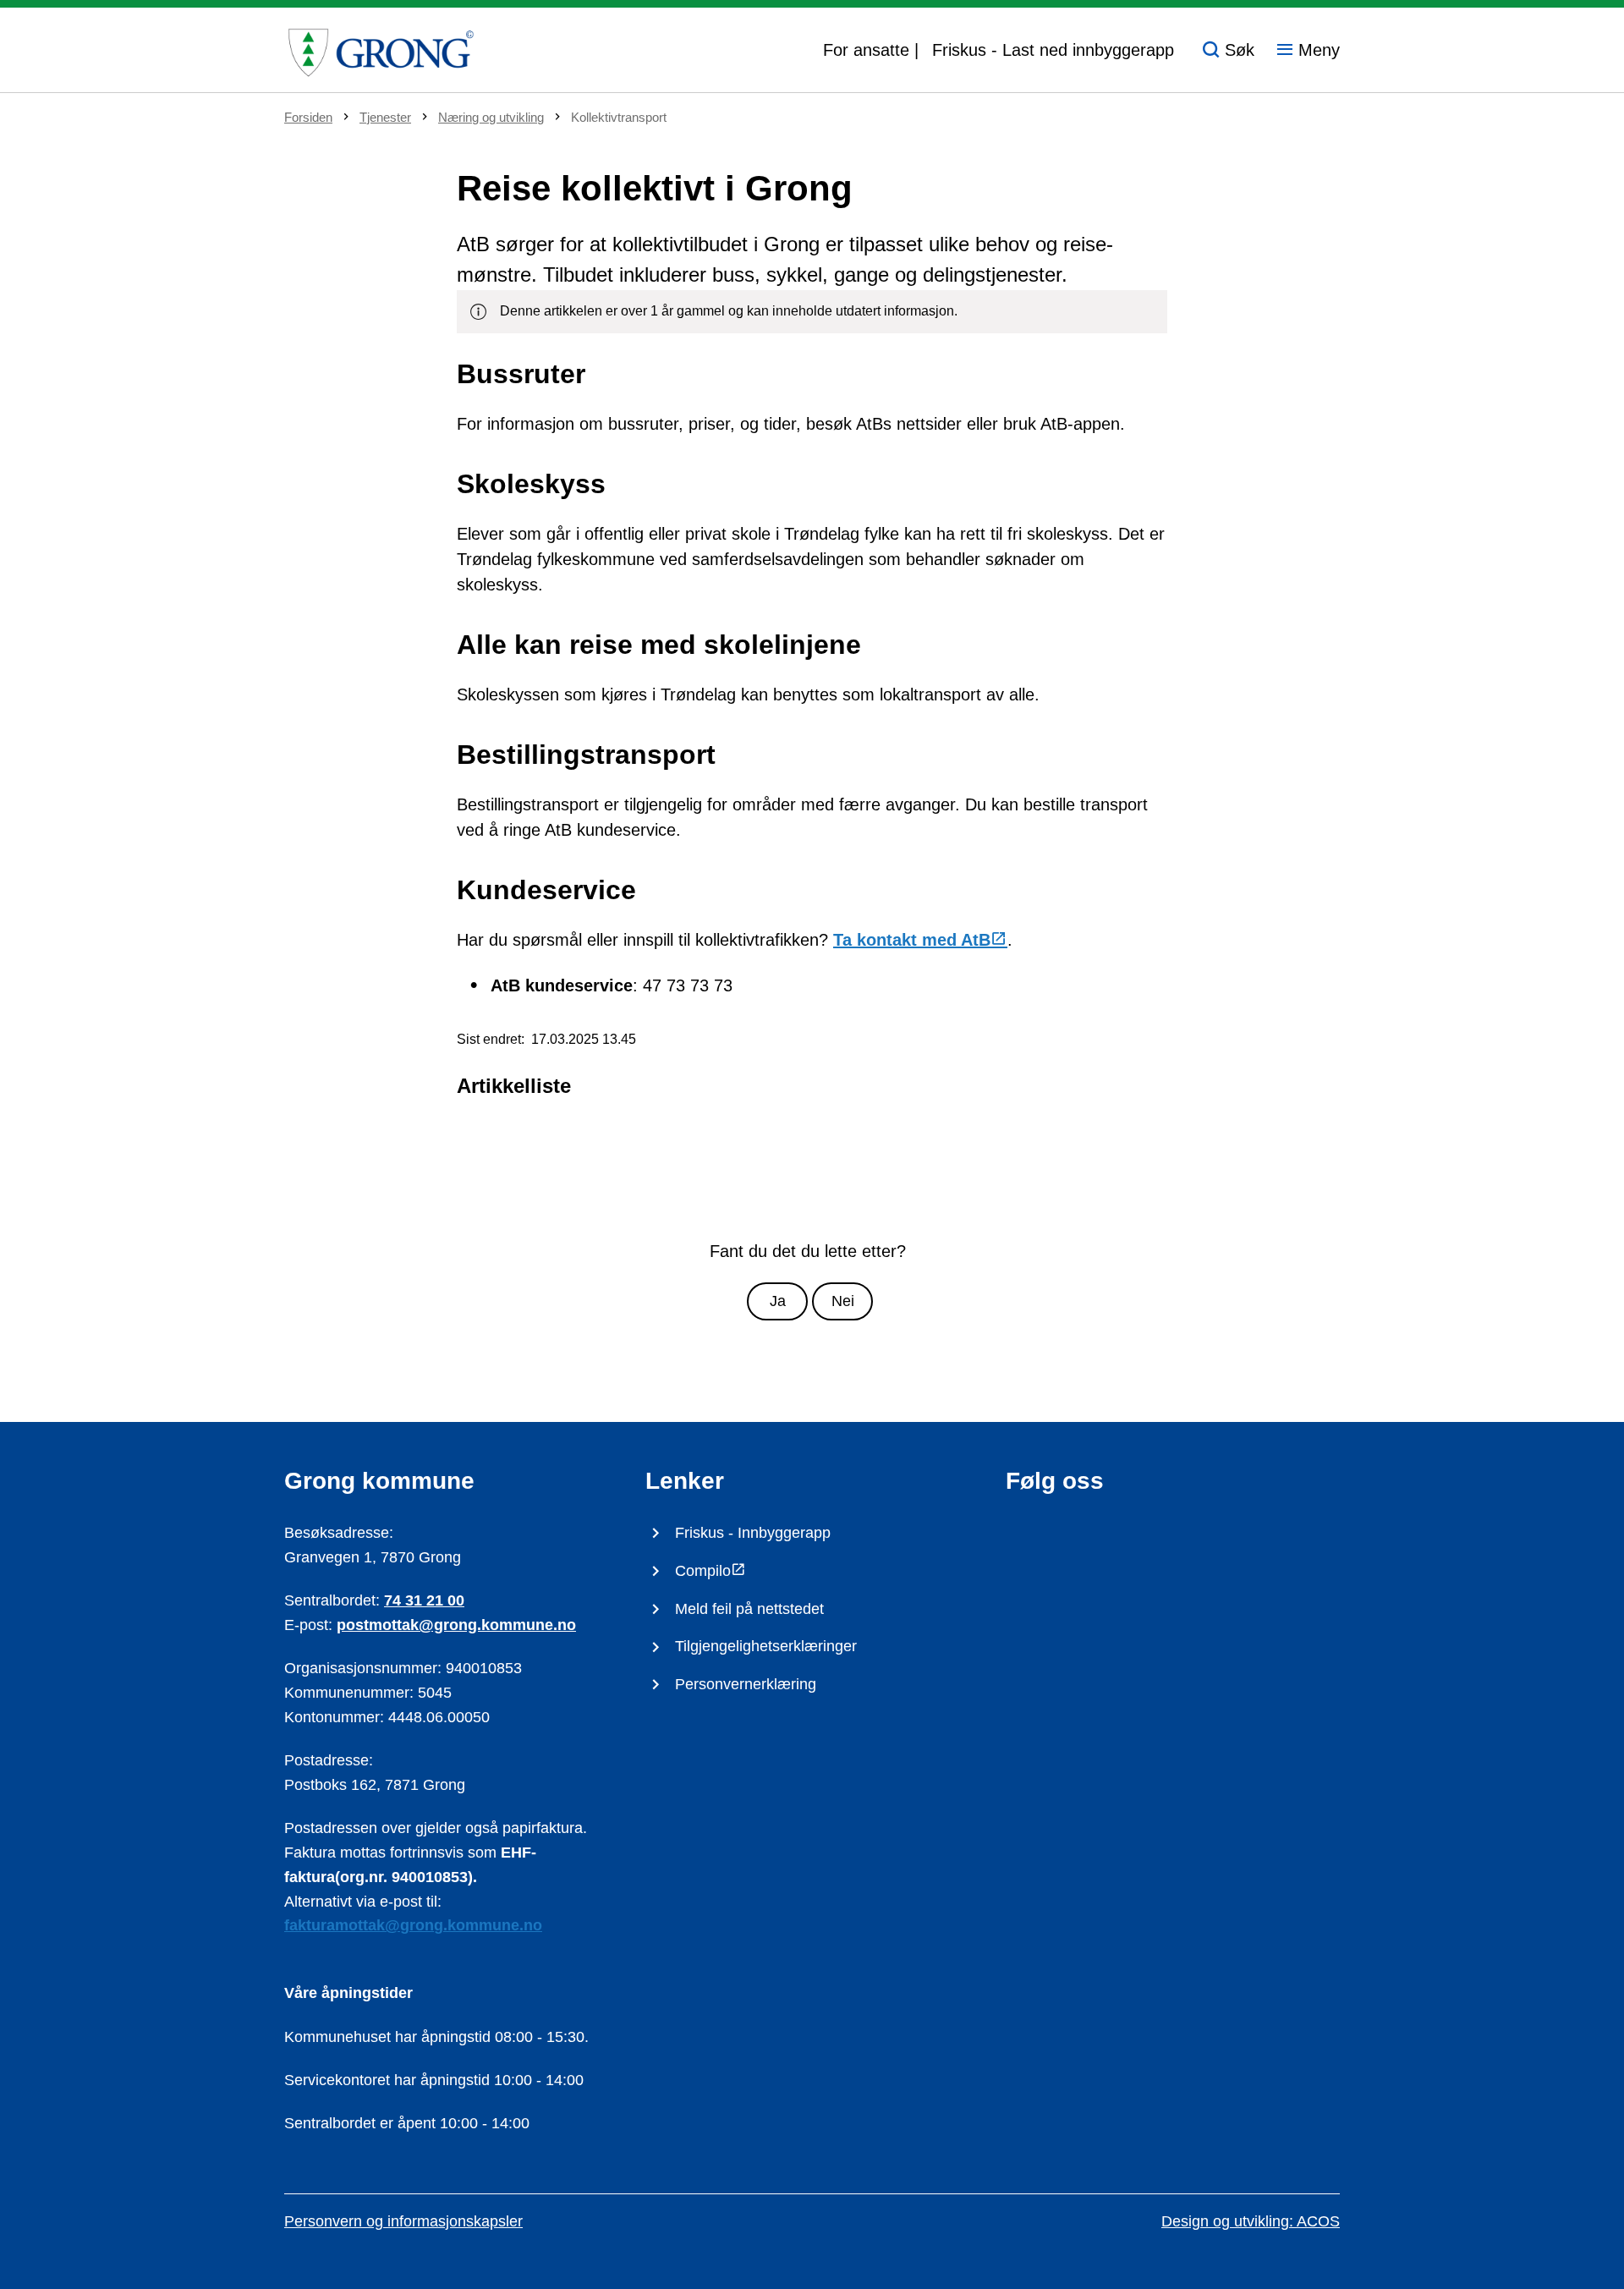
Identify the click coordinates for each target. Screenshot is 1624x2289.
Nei (843, 1301)
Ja (778, 1301)
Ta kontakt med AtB (912, 940)
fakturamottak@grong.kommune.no (413, 1925)
